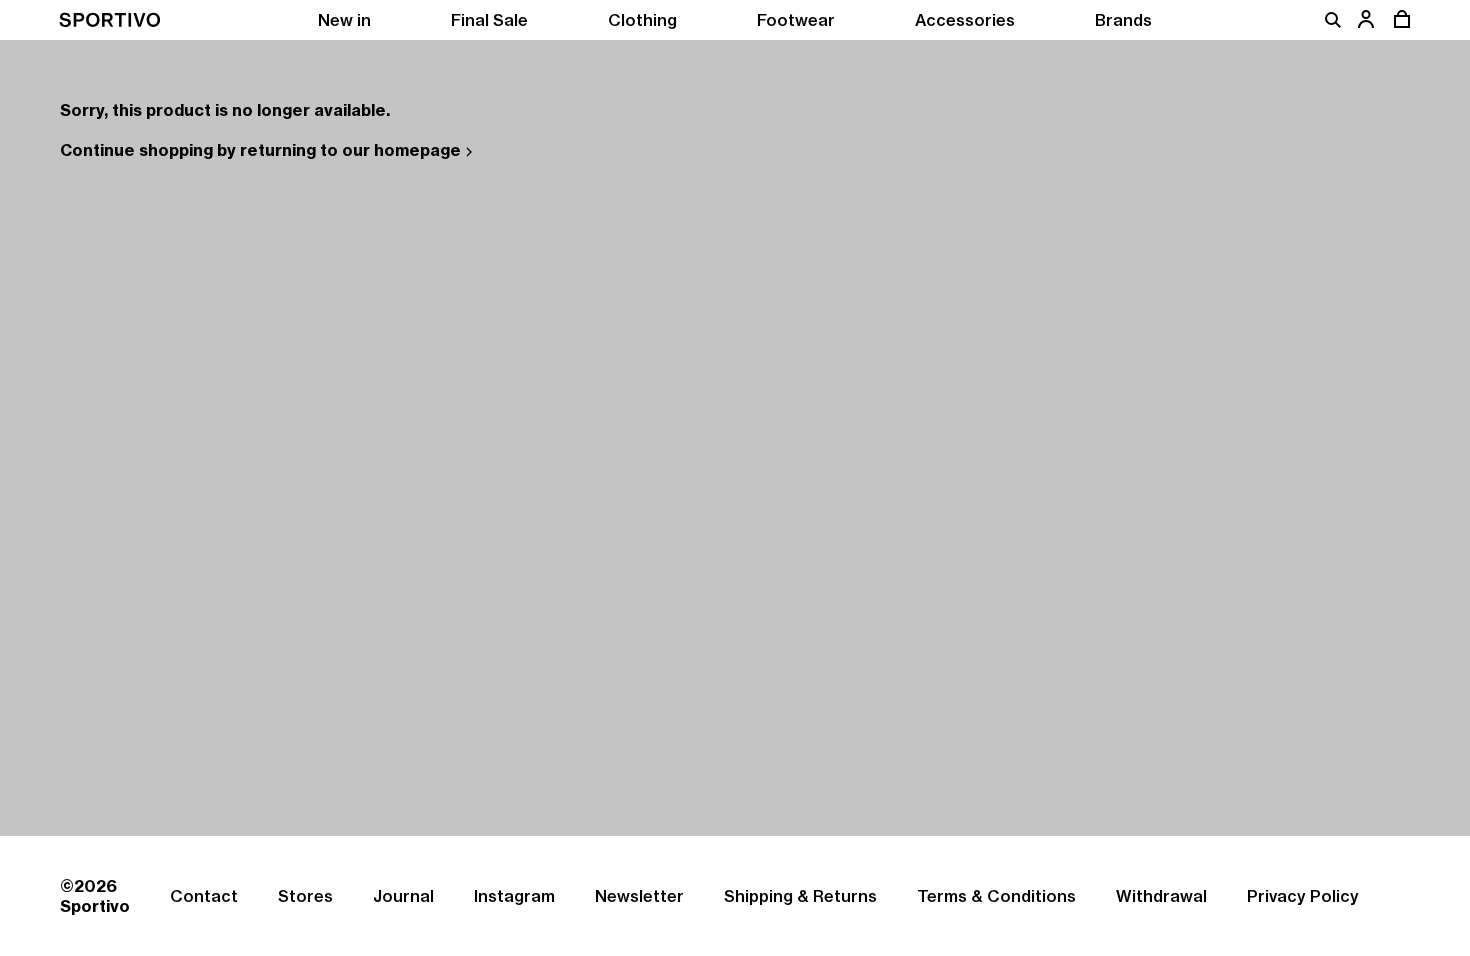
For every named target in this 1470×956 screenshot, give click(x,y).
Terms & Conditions (996, 896)
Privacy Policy (1303, 896)
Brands (1123, 20)
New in (344, 20)
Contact (204, 896)
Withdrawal (1161, 896)
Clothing (642, 20)
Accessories (965, 20)
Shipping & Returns (800, 896)
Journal (403, 896)
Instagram (514, 896)
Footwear (796, 20)
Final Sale (489, 20)
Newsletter (639, 896)
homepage (417, 150)
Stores (305, 896)
